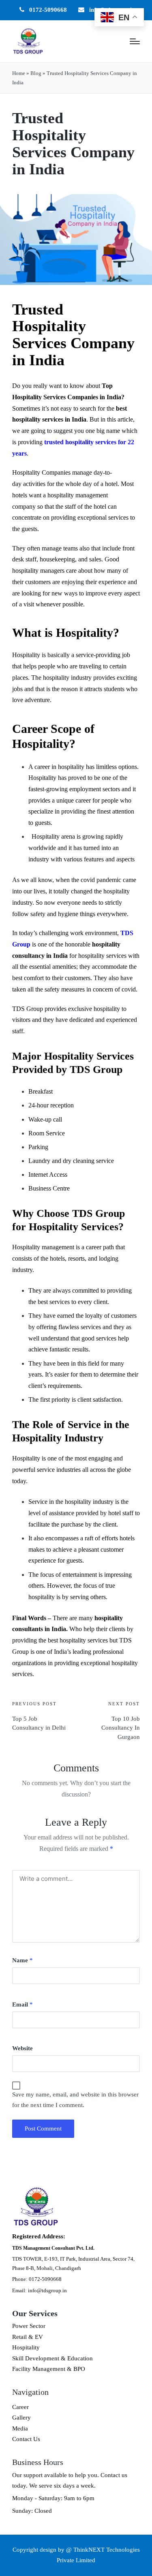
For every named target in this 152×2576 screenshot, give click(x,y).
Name (22, 1960)
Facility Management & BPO (49, 2369)
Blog (36, 73)
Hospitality (26, 2347)
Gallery (21, 2418)
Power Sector (29, 2326)
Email (22, 2004)
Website (22, 2048)
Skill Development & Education (52, 2358)
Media (20, 2428)
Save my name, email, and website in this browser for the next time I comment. (75, 2100)
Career (20, 2407)
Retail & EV (28, 2337)
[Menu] (135, 41)
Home (19, 73)
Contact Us (26, 2439)
